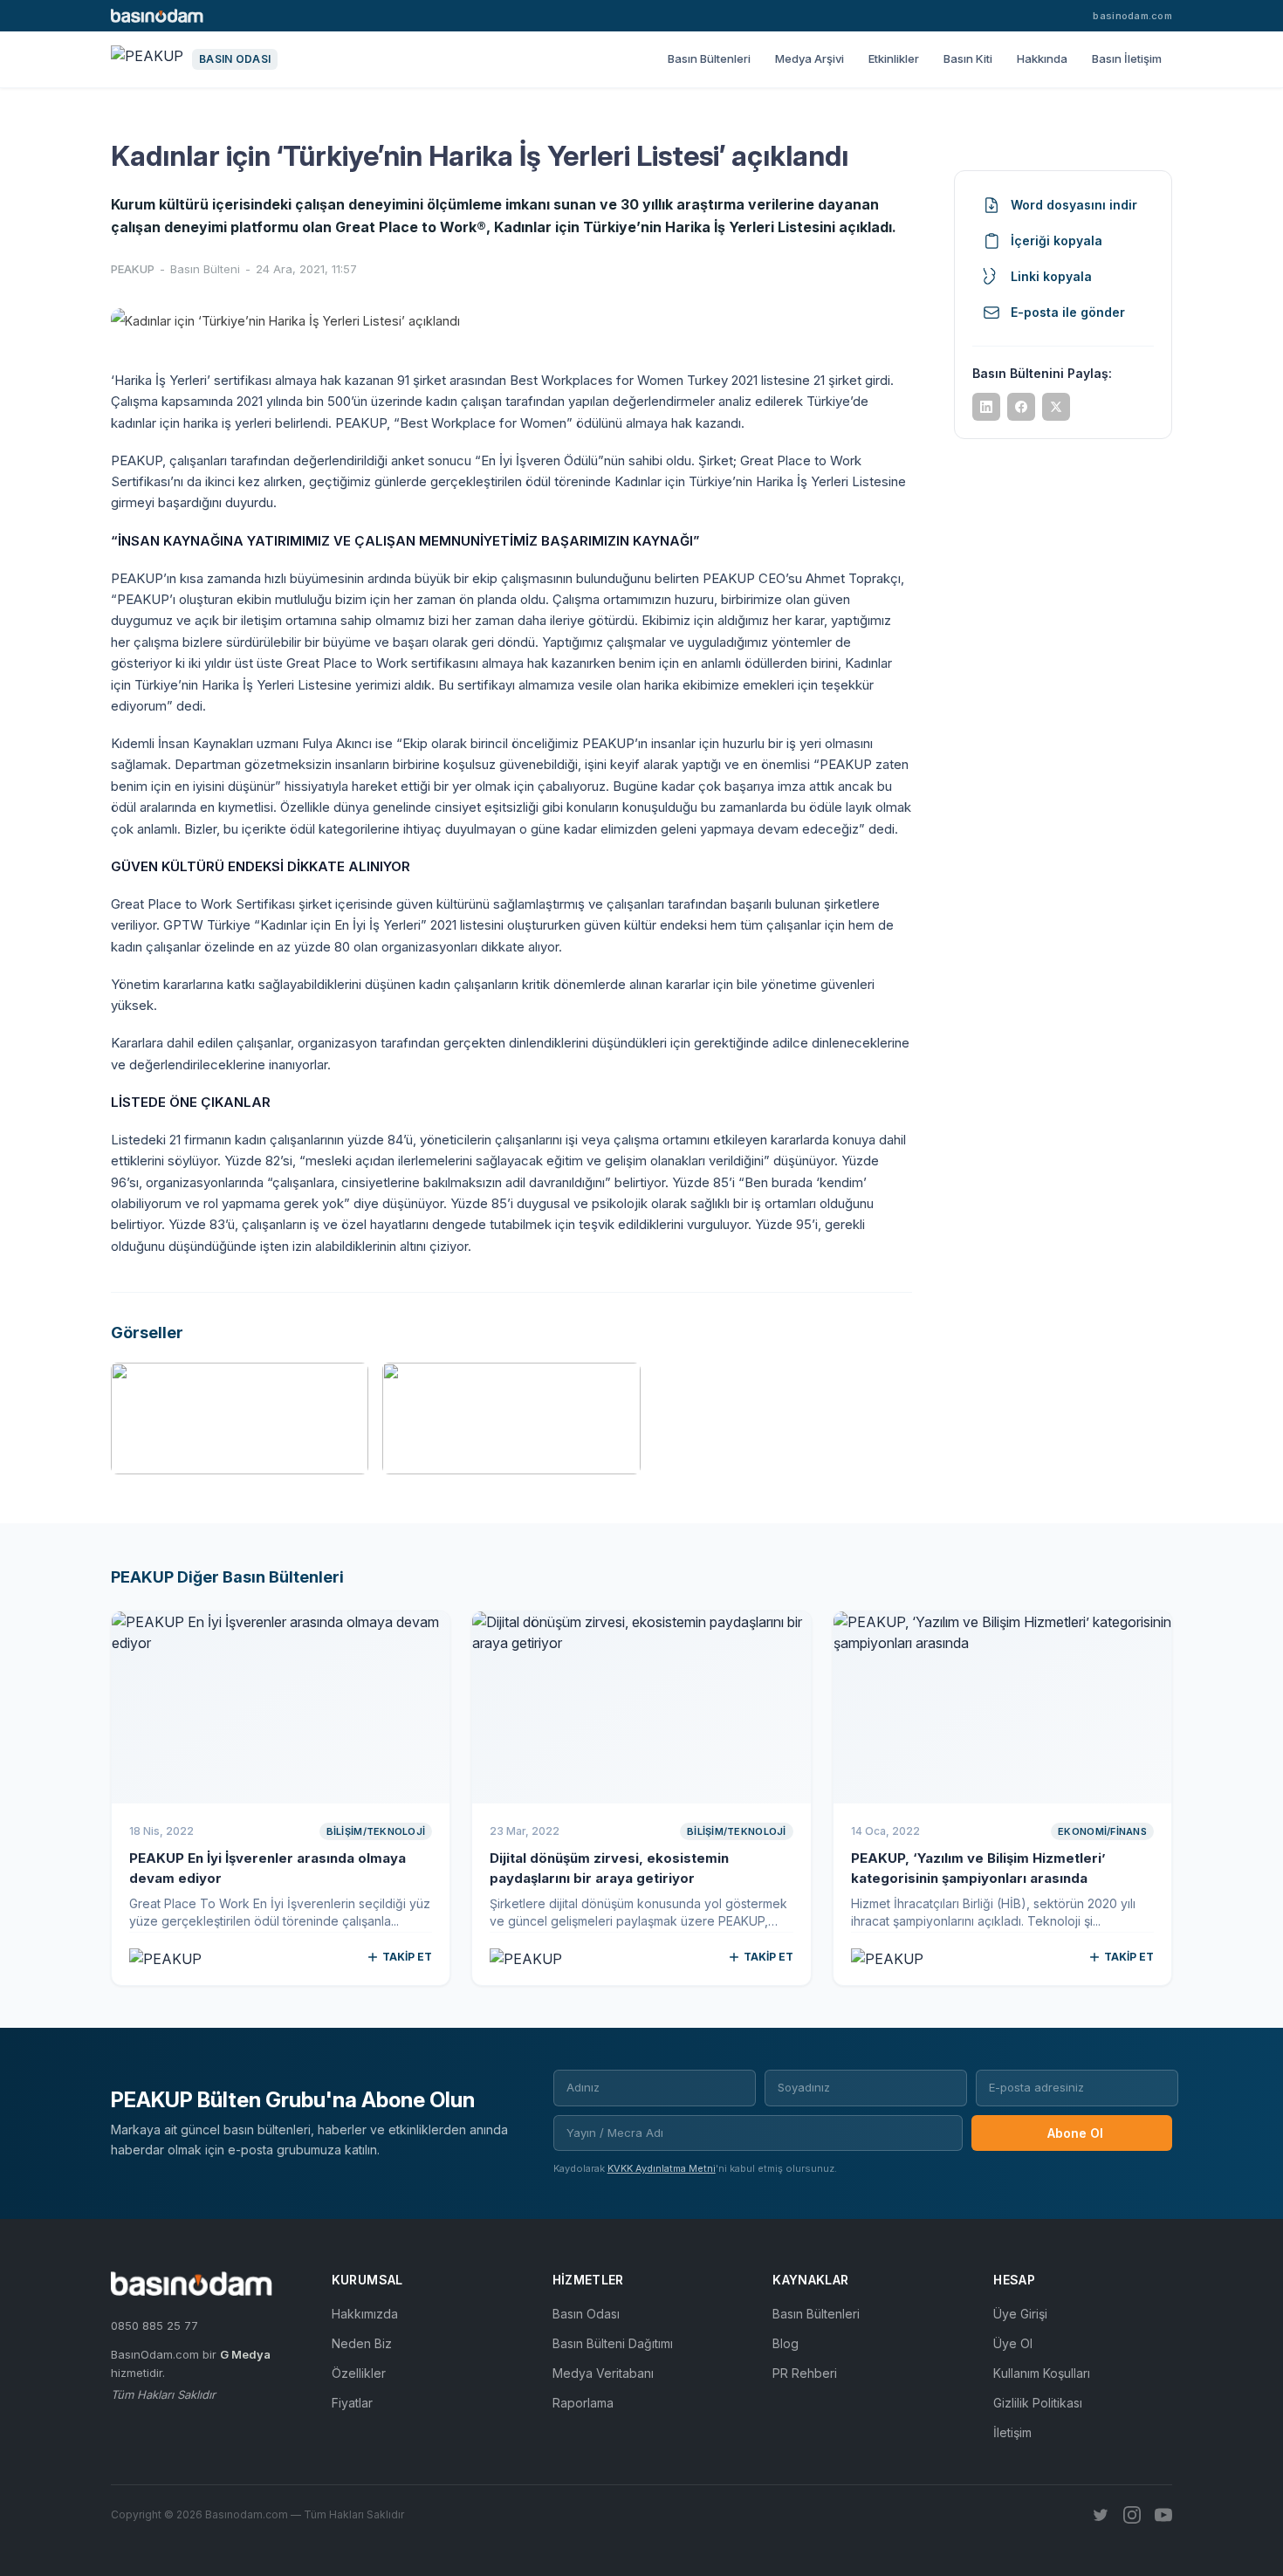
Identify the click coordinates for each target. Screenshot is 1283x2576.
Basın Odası (586, 2314)
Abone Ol (1075, 2133)
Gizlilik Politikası (1038, 2403)
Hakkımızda (365, 2314)
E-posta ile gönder (1068, 312)
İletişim (1012, 2432)
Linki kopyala (1051, 276)
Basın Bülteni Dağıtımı (613, 2343)
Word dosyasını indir (1074, 205)
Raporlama (583, 2403)
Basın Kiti (968, 58)
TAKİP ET (407, 1957)
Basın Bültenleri (709, 58)
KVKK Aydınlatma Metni (662, 2168)
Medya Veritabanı (603, 2373)
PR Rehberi (805, 2373)
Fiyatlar (352, 2403)
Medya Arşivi (810, 58)
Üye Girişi (1020, 2314)
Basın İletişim (1127, 58)
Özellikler (359, 2373)
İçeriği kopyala (1057, 240)
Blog (786, 2343)
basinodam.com (1132, 16)
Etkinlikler (894, 58)
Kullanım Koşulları (1042, 2373)
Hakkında (1042, 58)
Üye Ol (1013, 2343)
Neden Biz (362, 2343)
